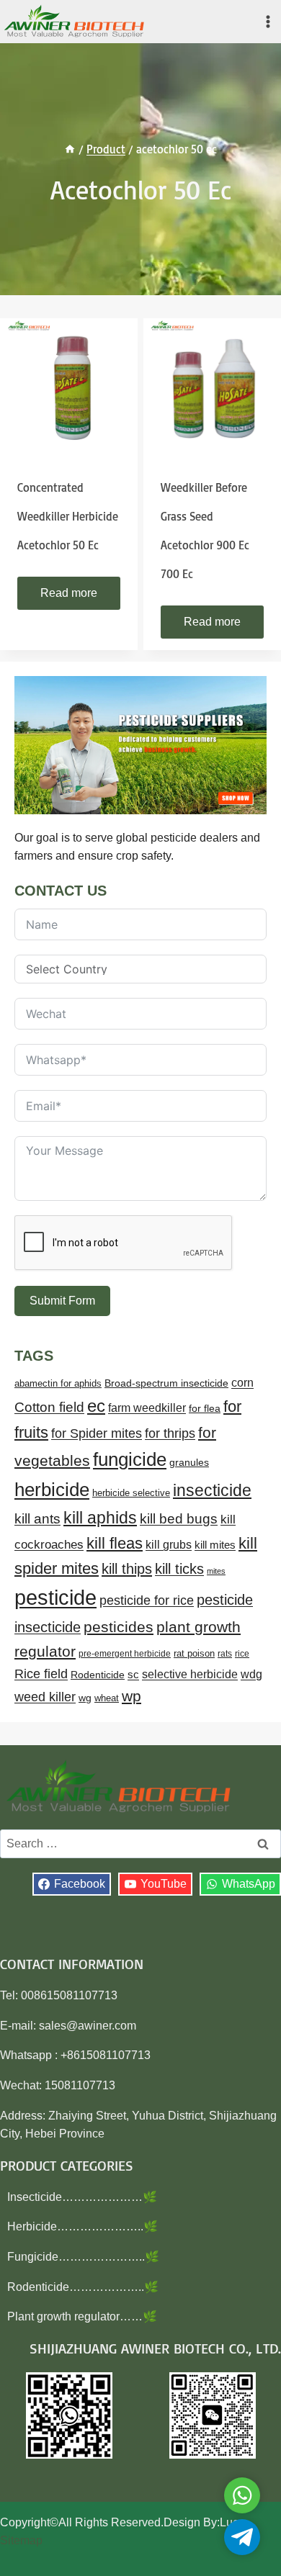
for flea (205, 1408)
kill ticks (179, 1569)
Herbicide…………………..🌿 (82, 2226)
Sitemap (21, 2540)
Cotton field (49, 1407)
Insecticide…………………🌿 (82, 2197)
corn (242, 1383)
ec (96, 1406)
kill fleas (115, 1543)
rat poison (194, 1653)
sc (133, 1674)
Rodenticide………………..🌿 (83, 2287)
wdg (251, 1674)
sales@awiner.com (88, 2026)
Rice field (41, 1674)
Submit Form (62, 1301)
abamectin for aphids (58, 1383)
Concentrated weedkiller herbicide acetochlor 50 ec (68, 516)
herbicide (52, 1490)
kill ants (37, 1519)
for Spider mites (97, 1433)
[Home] (70, 149)
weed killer (45, 1697)
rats (225, 1654)
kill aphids (100, 1518)
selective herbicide (190, 1674)
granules (189, 1463)
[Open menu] (268, 21)
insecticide (212, 1490)
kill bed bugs (179, 1519)
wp (131, 1696)
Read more (69, 593)
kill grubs (169, 1545)
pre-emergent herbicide (125, 1654)
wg (85, 1698)
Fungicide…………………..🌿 (83, 2257)
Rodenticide (98, 1675)
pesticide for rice (147, 1600)
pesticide (55, 1597)
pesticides (119, 1627)
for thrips (170, 1433)
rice (242, 1654)
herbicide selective (131, 1493)
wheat (107, 1698)
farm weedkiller (147, 1408)
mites (216, 1571)
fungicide (130, 1459)
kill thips (127, 1569)
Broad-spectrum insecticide (166, 1383)
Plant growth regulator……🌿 (82, 2316)
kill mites (215, 1545)
